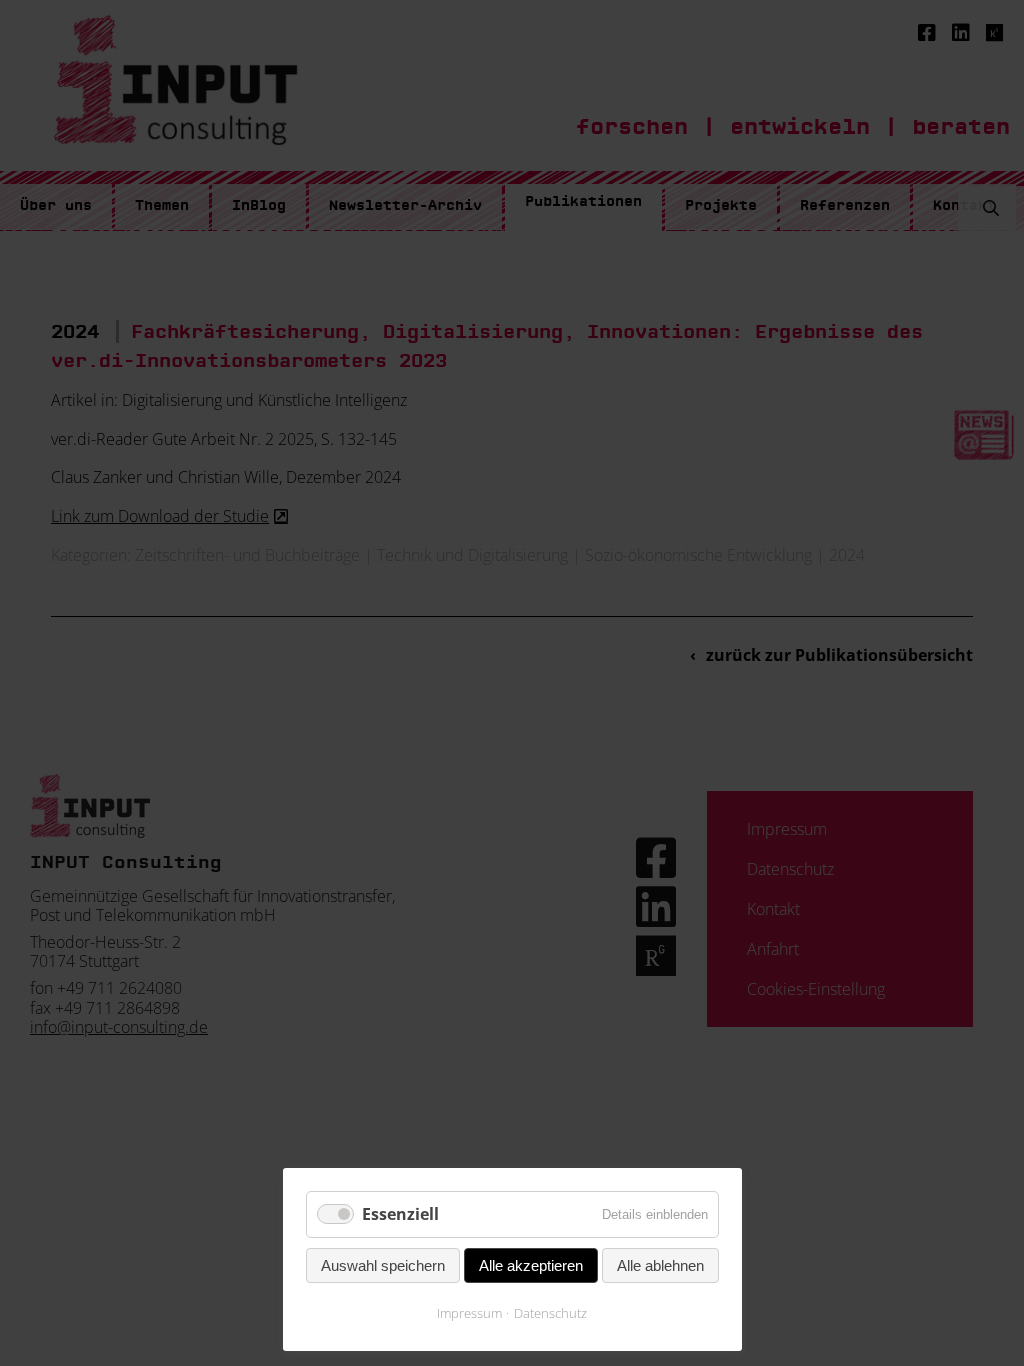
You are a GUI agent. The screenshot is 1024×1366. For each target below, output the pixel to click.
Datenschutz (550, 1313)
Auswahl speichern (383, 1265)
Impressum (469, 1313)
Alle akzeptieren (531, 1265)
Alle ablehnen (660, 1265)
